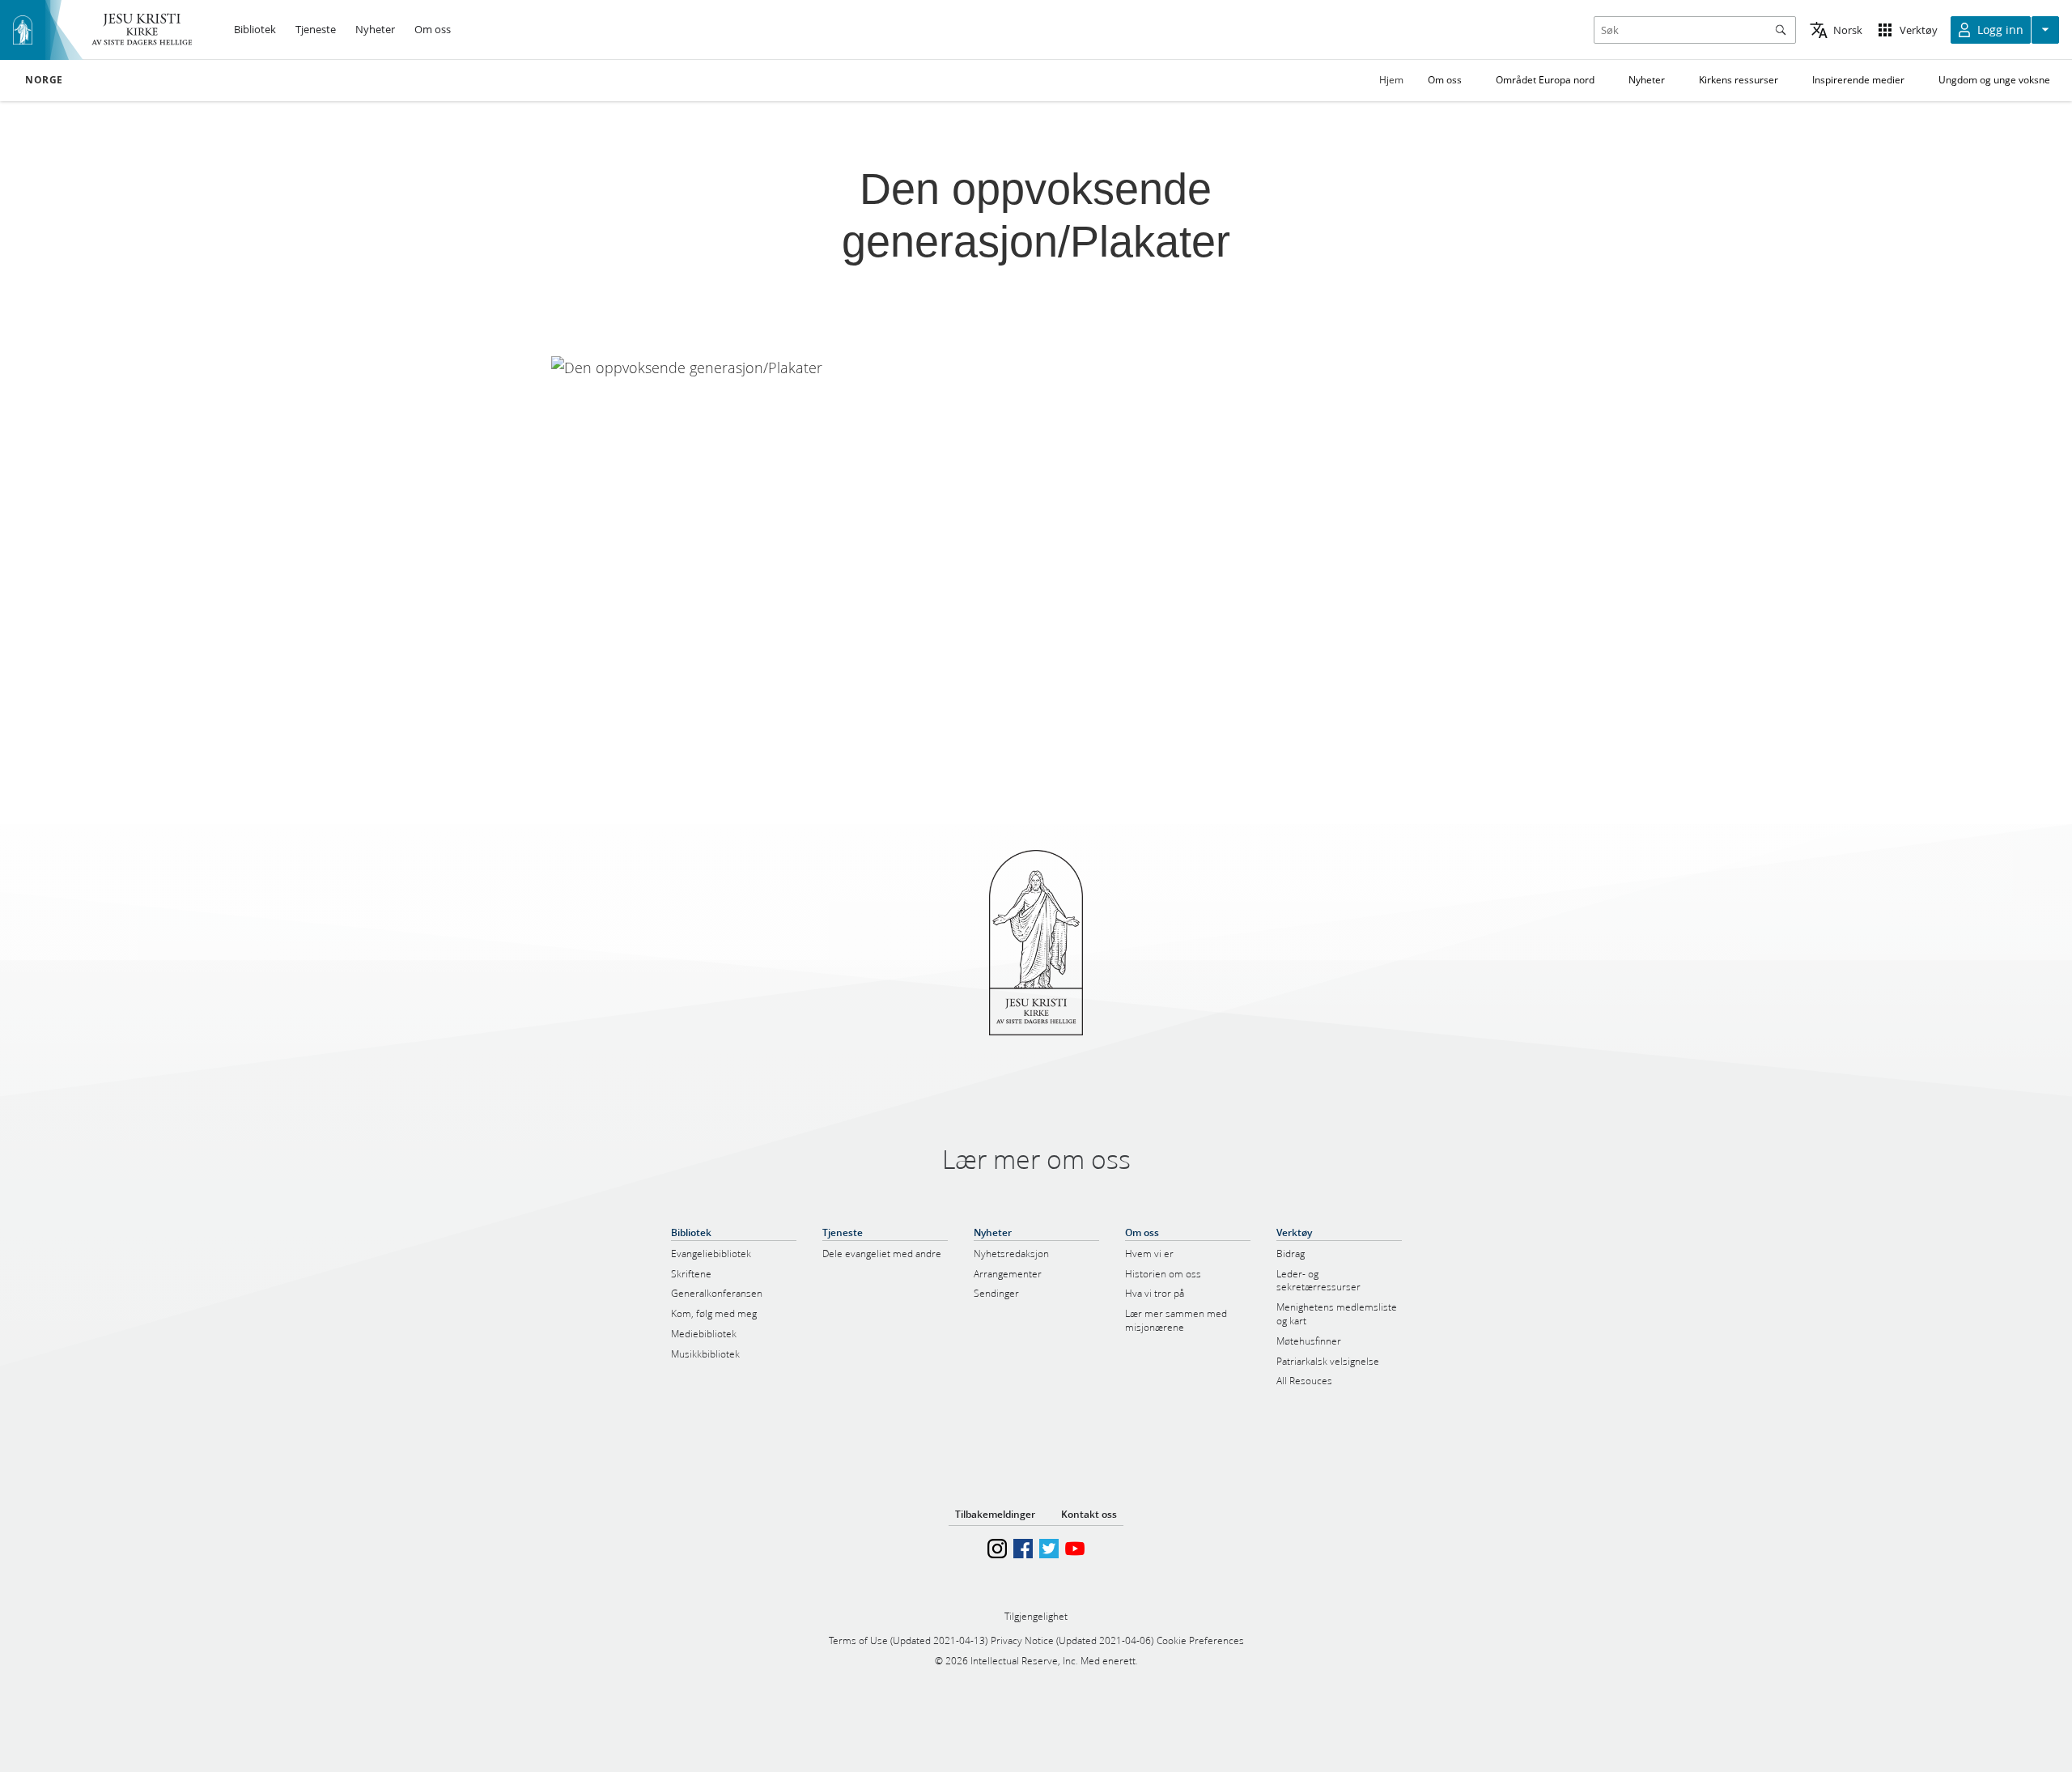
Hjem (1391, 80)
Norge (44, 80)
